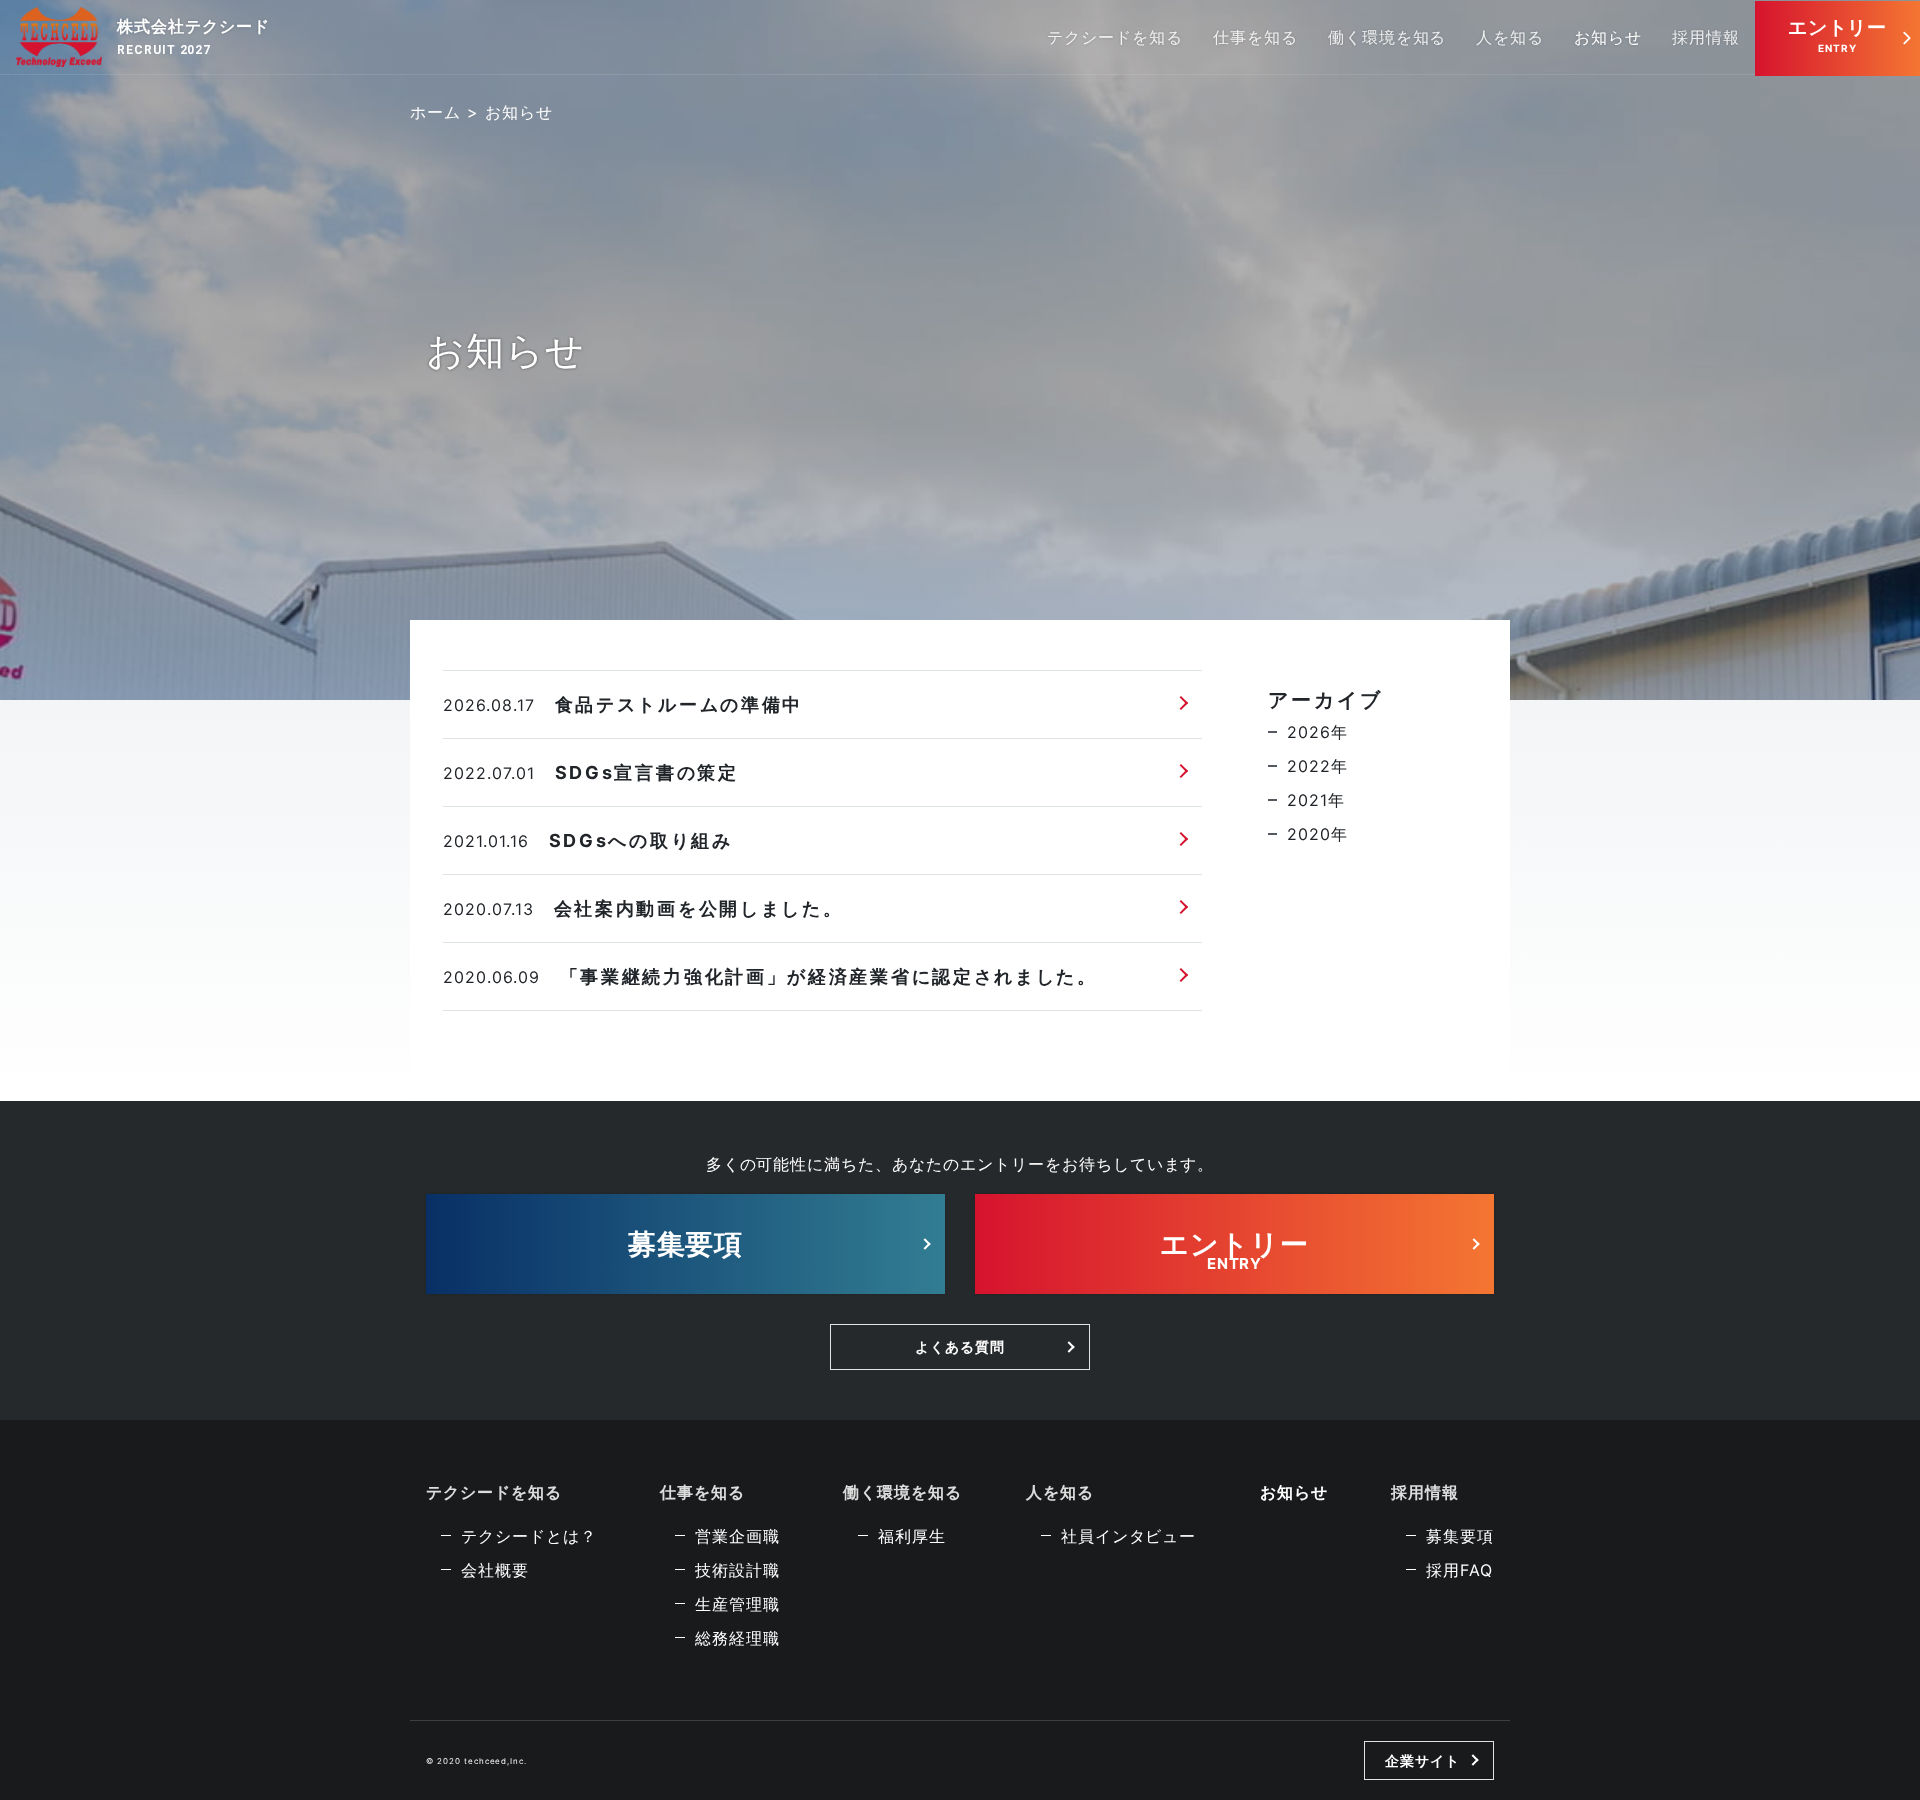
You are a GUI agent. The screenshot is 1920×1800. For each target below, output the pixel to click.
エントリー (1838, 27)
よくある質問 (960, 1346)
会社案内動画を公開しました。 (699, 908)
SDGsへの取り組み (641, 840)
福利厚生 (912, 1536)
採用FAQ (1459, 1570)
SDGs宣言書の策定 (647, 772)
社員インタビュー (1129, 1536)
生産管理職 (737, 1604)
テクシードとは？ (529, 1536)
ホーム (435, 112)
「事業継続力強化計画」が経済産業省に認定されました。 (829, 976)
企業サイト (1422, 1760)
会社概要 (495, 1570)
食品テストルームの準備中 (689, 704)
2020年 (1317, 834)
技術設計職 (737, 1570)
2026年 (1317, 732)
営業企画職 (737, 1536)
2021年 (1316, 800)
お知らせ (1608, 37)
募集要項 (686, 1244)
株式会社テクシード (193, 26)
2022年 (1317, 766)
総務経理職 (737, 1638)
